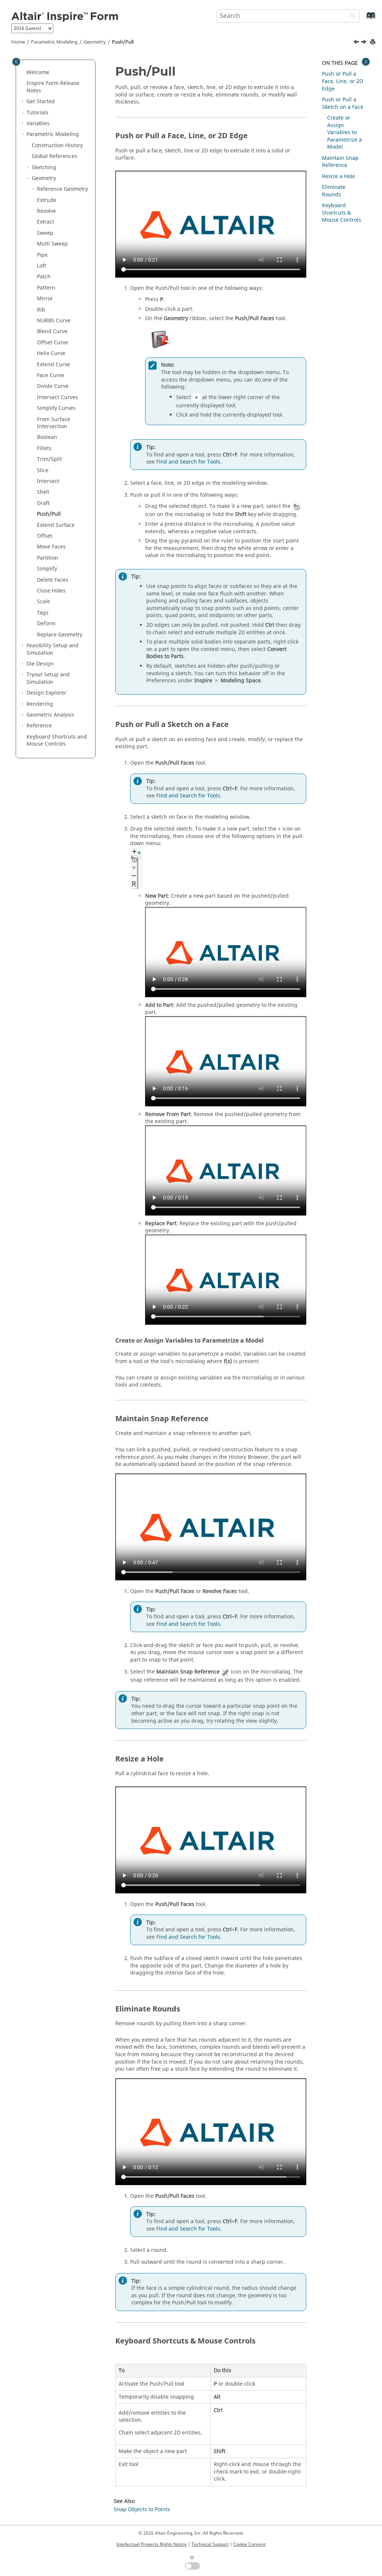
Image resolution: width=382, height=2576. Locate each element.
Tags (43, 613)
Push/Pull (123, 42)
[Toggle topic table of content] (366, 62)
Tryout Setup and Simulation (48, 678)
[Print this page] (373, 42)
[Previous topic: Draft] (357, 43)
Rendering (40, 704)
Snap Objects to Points (142, 2509)
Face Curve (51, 375)
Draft (43, 503)
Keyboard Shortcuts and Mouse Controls (57, 741)
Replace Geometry (60, 635)
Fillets (44, 448)
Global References (54, 156)
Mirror (45, 299)
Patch (44, 277)
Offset (45, 536)
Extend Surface (56, 525)
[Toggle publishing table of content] (16, 62)
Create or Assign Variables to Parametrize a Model (345, 132)
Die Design (40, 664)
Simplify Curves (56, 408)
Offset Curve (53, 343)
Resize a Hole (339, 176)
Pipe (42, 255)
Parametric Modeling (54, 42)
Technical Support (210, 2544)
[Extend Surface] (364, 43)
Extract (46, 222)
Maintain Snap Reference (340, 162)
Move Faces (51, 547)
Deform (46, 624)
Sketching (44, 167)
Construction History (57, 146)
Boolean (47, 437)
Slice (43, 470)
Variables (38, 124)
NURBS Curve (54, 321)
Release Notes (53, 87)
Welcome (38, 72)
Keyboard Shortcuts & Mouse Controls (342, 213)
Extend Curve (54, 365)
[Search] (351, 17)
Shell (43, 492)
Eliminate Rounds (334, 191)
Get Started (41, 102)
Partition (48, 558)
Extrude (47, 200)
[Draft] (357, 43)
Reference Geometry (62, 189)
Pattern (46, 288)
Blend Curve (52, 331)
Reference (39, 726)
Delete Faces (53, 580)
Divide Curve (53, 386)
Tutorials (37, 113)
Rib (41, 310)
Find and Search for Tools (188, 462)
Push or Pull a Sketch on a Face (343, 103)
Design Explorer (46, 693)
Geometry (95, 42)
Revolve (46, 211)
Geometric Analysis (50, 715)
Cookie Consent (249, 2544)
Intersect (48, 481)
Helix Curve (51, 353)
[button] (24, 73)
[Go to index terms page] (363, 19)
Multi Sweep (52, 244)
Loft (42, 266)
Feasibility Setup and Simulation (53, 649)
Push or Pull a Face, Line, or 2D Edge (342, 81)
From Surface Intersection (54, 423)
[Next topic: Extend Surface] (364, 43)
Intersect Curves (57, 397)
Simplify (47, 569)
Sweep (45, 233)
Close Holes (51, 591)
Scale (43, 602)
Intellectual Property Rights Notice (152, 2544)
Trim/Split (49, 459)
